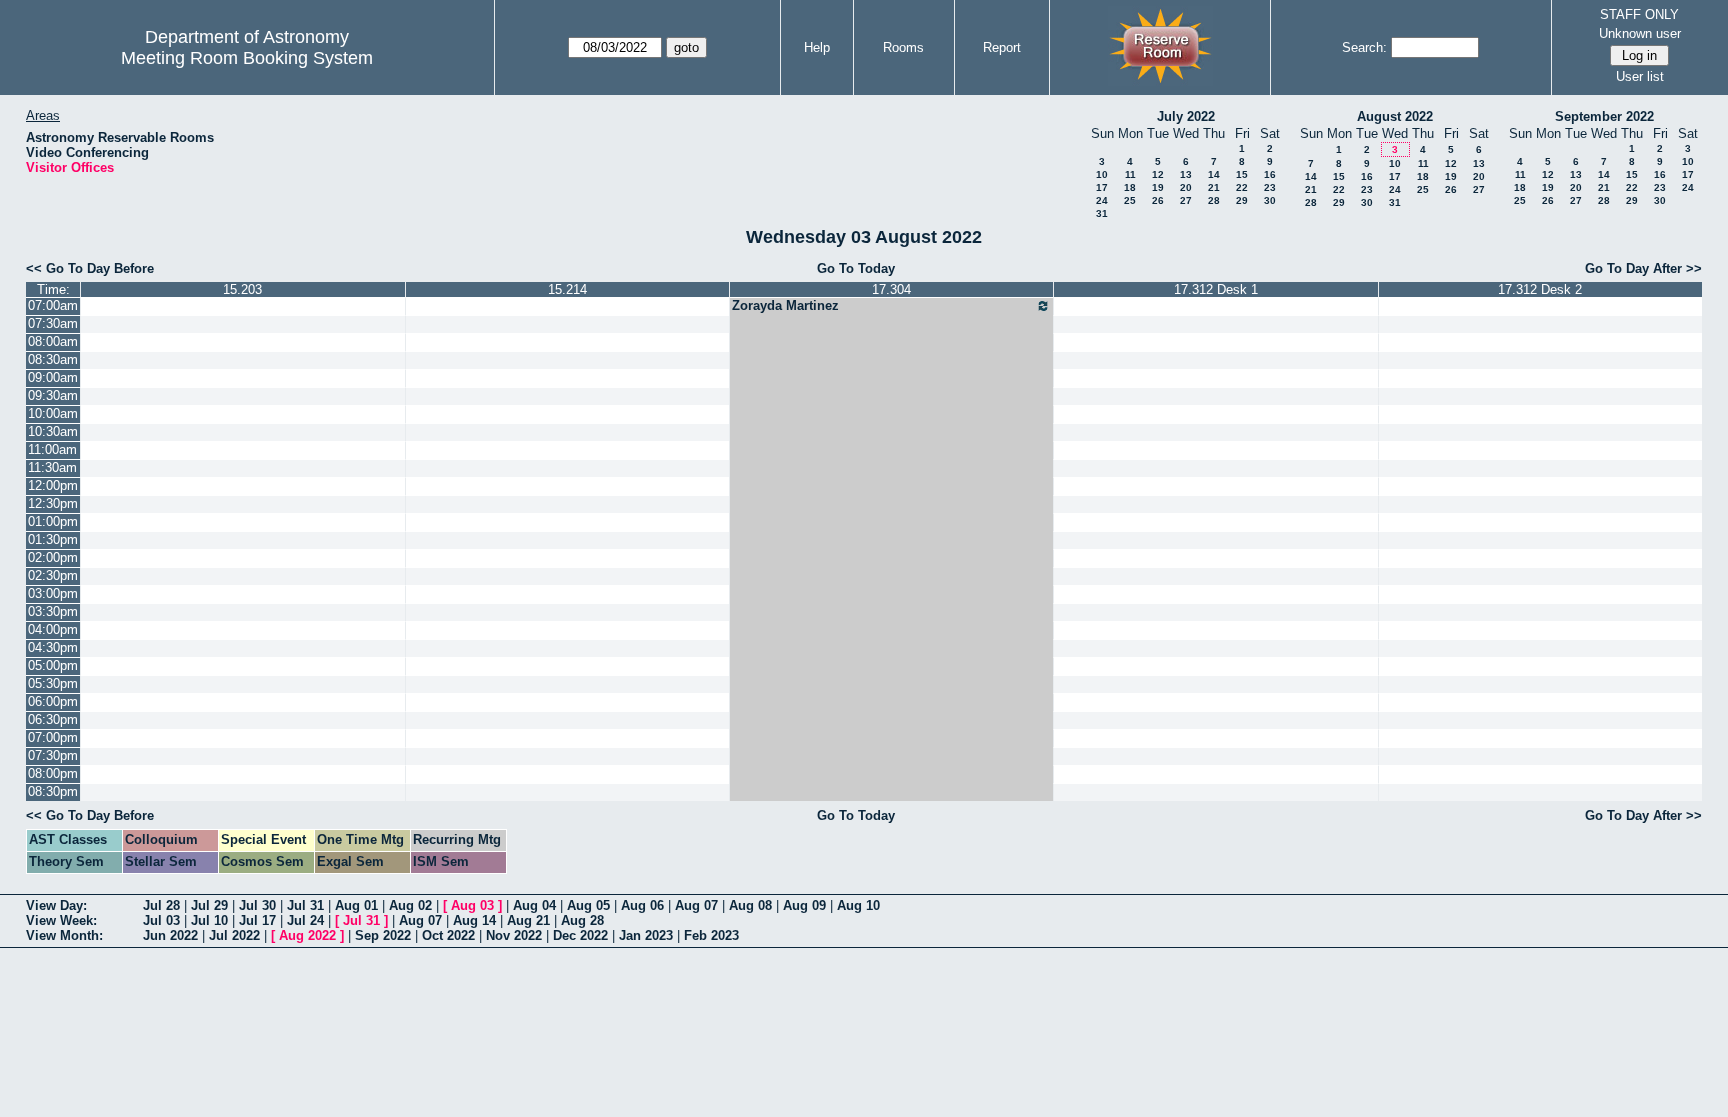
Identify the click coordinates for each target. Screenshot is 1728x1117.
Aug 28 (582, 920)
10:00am (53, 413)
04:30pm (53, 647)
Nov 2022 (514, 935)
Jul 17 (257, 920)
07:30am (53, 323)
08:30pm (53, 791)
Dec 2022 (580, 935)
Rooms (903, 47)
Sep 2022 (383, 935)
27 (1186, 200)
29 (1242, 200)
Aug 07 (696, 905)
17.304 (891, 289)
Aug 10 (858, 905)
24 (1102, 200)
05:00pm (53, 665)
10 (1102, 174)
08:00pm (53, 773)
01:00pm (53, 521)
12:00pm (53, 485)
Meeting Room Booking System (247, 58)
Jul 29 (209, 905)
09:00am (53, 377)
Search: (1364, 47)
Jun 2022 (170, 935)
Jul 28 (161, 905)
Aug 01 (356, 905)
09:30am (53, 395)
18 (1130, 187)
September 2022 (1604, 116)
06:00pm (53, 701)
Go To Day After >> (1643, 268)
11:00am (52, 449)
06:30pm (53, 719)
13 (1186, 174)
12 (1158, 174)
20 (1186, 187)
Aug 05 (588, 905)
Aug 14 (474, 920)
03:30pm (53, 611)
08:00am (53, 341)
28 (1214, 200)
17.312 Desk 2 (1540, 289)
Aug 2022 (307, 935)
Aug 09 (804, 905)
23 (1270, 187)
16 (1270, 174)
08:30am (53, 359)
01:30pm (53, 539)
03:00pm (53, 593)
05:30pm (53, 683)
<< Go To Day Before (90, 268)
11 (1130, 174)
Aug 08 (750, 905)
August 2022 (1395, 116)
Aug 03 (472, 905)
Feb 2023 (711, 935)
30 (1270, 200)
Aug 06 (642, 905)
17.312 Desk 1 (1216, 289)
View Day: (56, 905)
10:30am (53, 431)
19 (1158, 187)
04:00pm (53, 629)
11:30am (52, 467)
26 (1158, 200)
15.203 (242, 289)
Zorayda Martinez (785, 305)
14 (1214, 174)
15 (1242, 174)
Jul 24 (305, 920)
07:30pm (53, 755)
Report (1002, 47)
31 (1102, 213)
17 (1102, 187)
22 (1242, 187)
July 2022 (1186, 116)
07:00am (53, 305)
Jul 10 (209, 920)
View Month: (64, 935)
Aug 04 (534, 905)
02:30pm (53, 575)
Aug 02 (410, 905)
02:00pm (53, 557)
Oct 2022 (448, 935)
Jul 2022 (234, 935)
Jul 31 (305, 905)
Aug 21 (528, 920)
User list (1640, 76)
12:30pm (53, 503)
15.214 (567, 289)
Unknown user (1640, 33)
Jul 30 (257, 905)
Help (817, 47)
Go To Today (856, 268)
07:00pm (53, 737)
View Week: (61, 920)
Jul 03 (161, 920)
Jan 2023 (646, 935)
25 (1130, 200)
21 (1214, 187)
